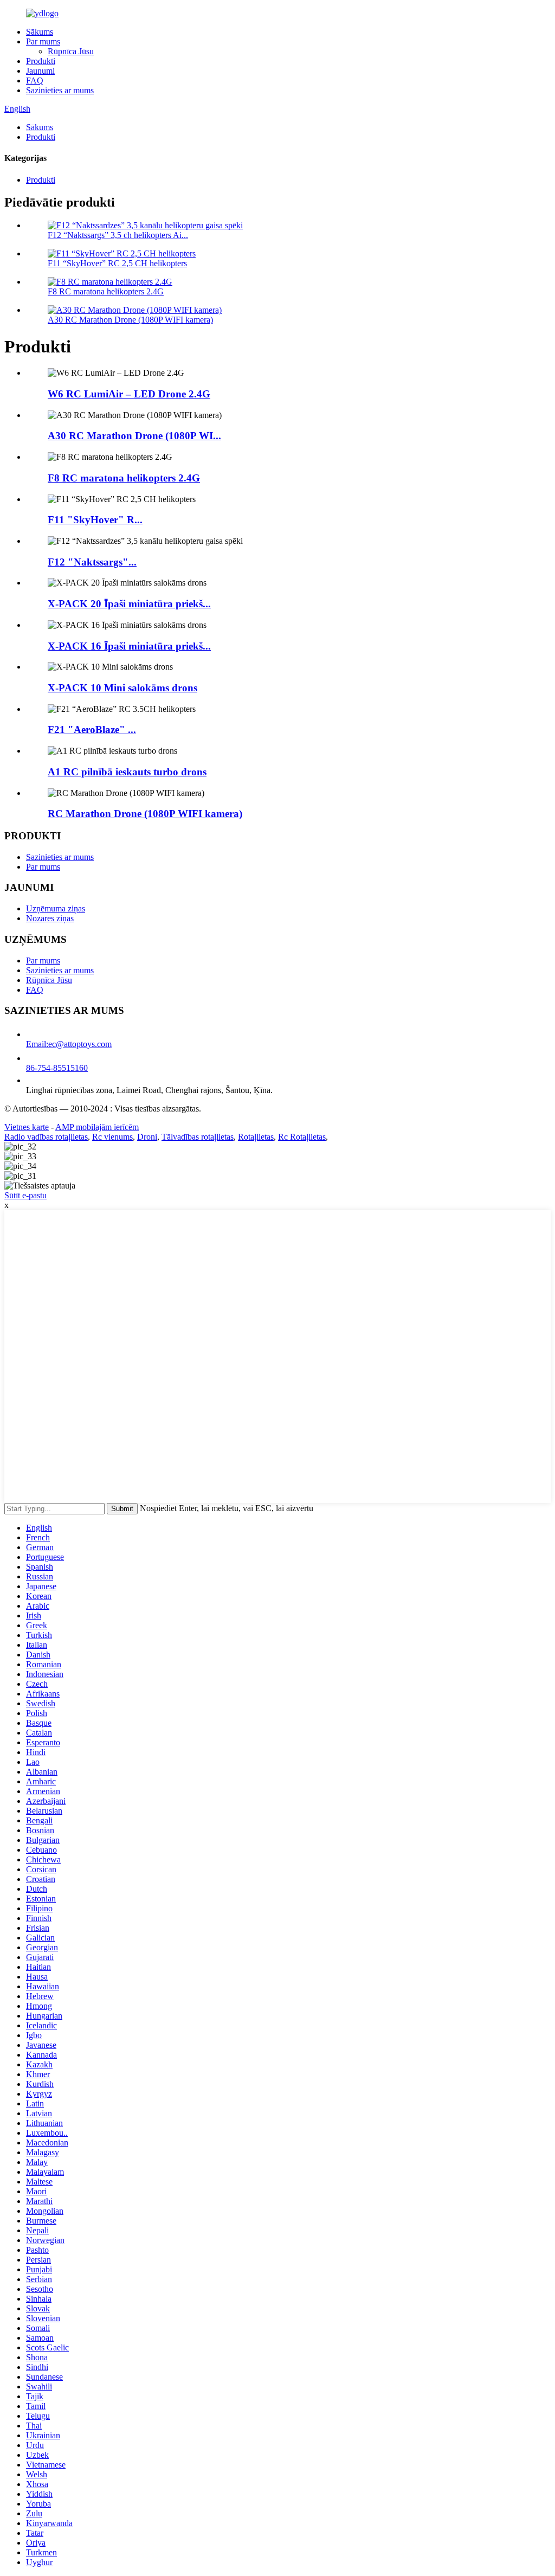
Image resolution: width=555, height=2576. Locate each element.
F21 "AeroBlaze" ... (92, 730)
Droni (147, 1137)
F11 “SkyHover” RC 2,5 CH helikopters (117, 263)
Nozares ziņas (50, 918)
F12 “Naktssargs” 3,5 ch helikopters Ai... (118, 235)
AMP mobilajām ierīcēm (97, 1127)
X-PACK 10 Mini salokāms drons (122, 688)
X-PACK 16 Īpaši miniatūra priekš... (129, 646)
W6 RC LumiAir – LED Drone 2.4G (129, 394)
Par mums (43, 41)
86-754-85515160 (57, 1068)
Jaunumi (40, 71)
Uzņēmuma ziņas (56, 908)
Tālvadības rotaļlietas (198, 1137)
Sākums (40, 32)
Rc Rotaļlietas (302, 1137)
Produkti (41, 61)
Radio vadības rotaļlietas (46, 1137)
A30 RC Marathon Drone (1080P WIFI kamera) (130, 320)
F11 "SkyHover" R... (95, 520)
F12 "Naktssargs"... (92, 562)
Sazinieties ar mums (60, 90)
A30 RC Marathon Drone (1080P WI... (134, 436)
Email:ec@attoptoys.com (69, 1044)
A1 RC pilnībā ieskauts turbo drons (127, 772)
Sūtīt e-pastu (25, 1195)
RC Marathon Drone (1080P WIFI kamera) (145, 814)
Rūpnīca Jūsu (71, 51)
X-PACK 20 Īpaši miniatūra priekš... (129, 604)
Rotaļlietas (256, 1137)
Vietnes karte (27, 1127)
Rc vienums (112, 1137)
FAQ (35, 81)
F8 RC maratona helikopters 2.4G (106, 291)
